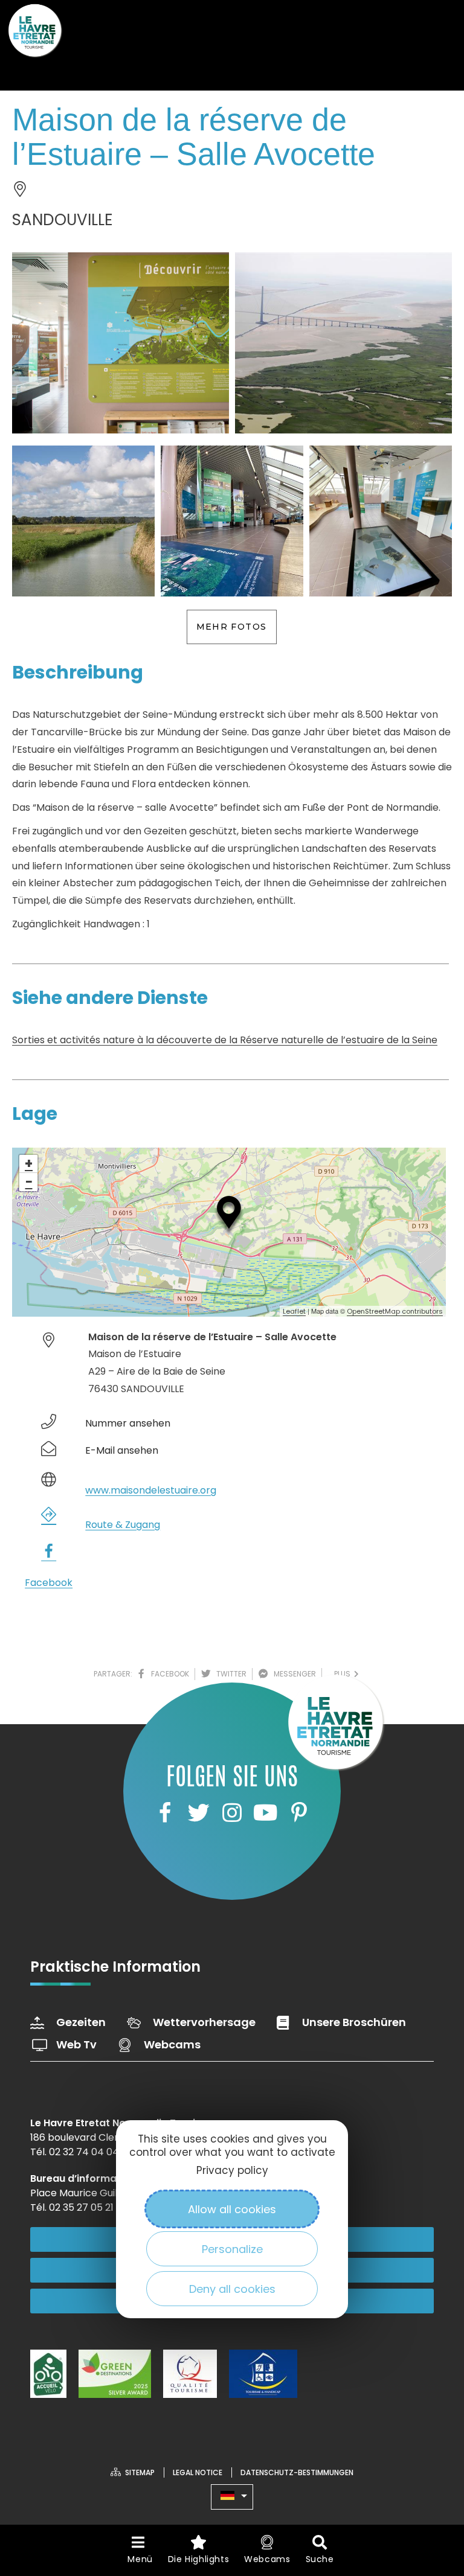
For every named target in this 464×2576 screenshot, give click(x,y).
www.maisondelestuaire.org (151, 1490)
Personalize (232, 2249)
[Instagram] (232, 1813)
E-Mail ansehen (122, 1450)
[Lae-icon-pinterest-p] (299, 1813)
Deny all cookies (232, 2289)
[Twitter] (198, 1813)
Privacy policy (232, 2170)
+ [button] (29, 1164)
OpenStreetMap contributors (395, 1311)
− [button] (29, 1182)
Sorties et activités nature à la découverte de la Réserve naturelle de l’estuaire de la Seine (225, 1040)
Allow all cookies (232, 2209)
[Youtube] (265, 1813)
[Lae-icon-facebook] (165, 1813)
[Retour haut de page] (431, 2501)
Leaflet (294, 1311)
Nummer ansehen (128, 1423)
